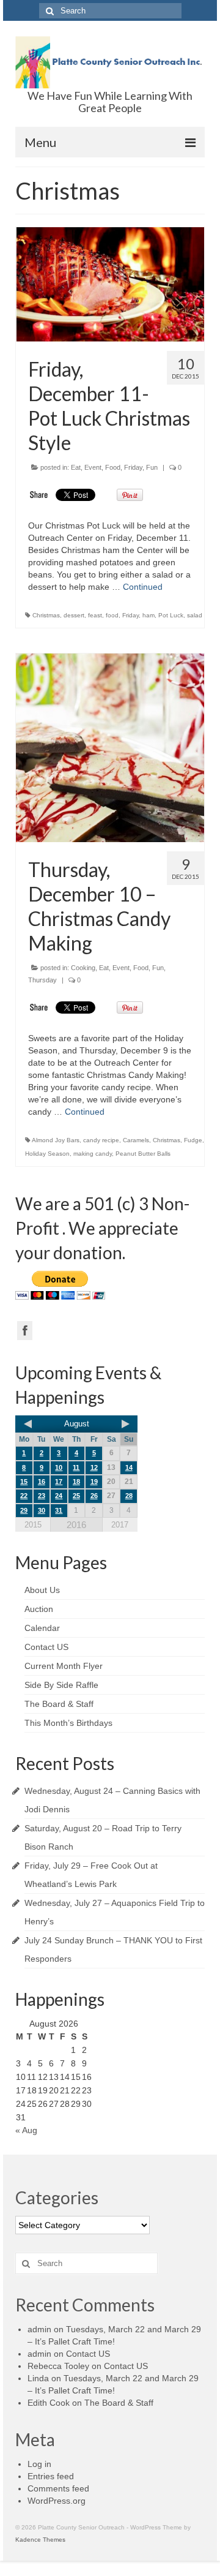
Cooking (83, 968)
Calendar (42, 1628)
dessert (74, 615)
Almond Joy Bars (56, 1140)
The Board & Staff (59, 1704)
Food (113, 467)
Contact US (46, 1647)
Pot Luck (171, 615)
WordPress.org (57, 2501)
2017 (120, 1525)
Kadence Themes (40, 2540)
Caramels (136, 1140)
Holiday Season (47, 1154)
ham (148, 615)
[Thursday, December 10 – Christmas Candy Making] (110, 748)
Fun (152, 467)
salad (195, 615)
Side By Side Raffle (61, 1685)
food (112, 615)
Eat (76, 467)
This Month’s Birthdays (68, 1723)
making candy (93, 1154)
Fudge (193, 1140)
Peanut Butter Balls (143, 1154)
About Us (42, 1590)
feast (95, 615)
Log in (39, 2464)
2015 (33, 1525)
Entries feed (51, 2476)
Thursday (42, 980)
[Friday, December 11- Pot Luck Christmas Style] (110, 284)
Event (93, 467)
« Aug (26, 2130)
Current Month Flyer (64, 1666)
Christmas (46, 615)
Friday (133, 467)
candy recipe (101, 1140)
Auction (39, 1609)
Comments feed (58, 2488)
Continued (143, 587)
